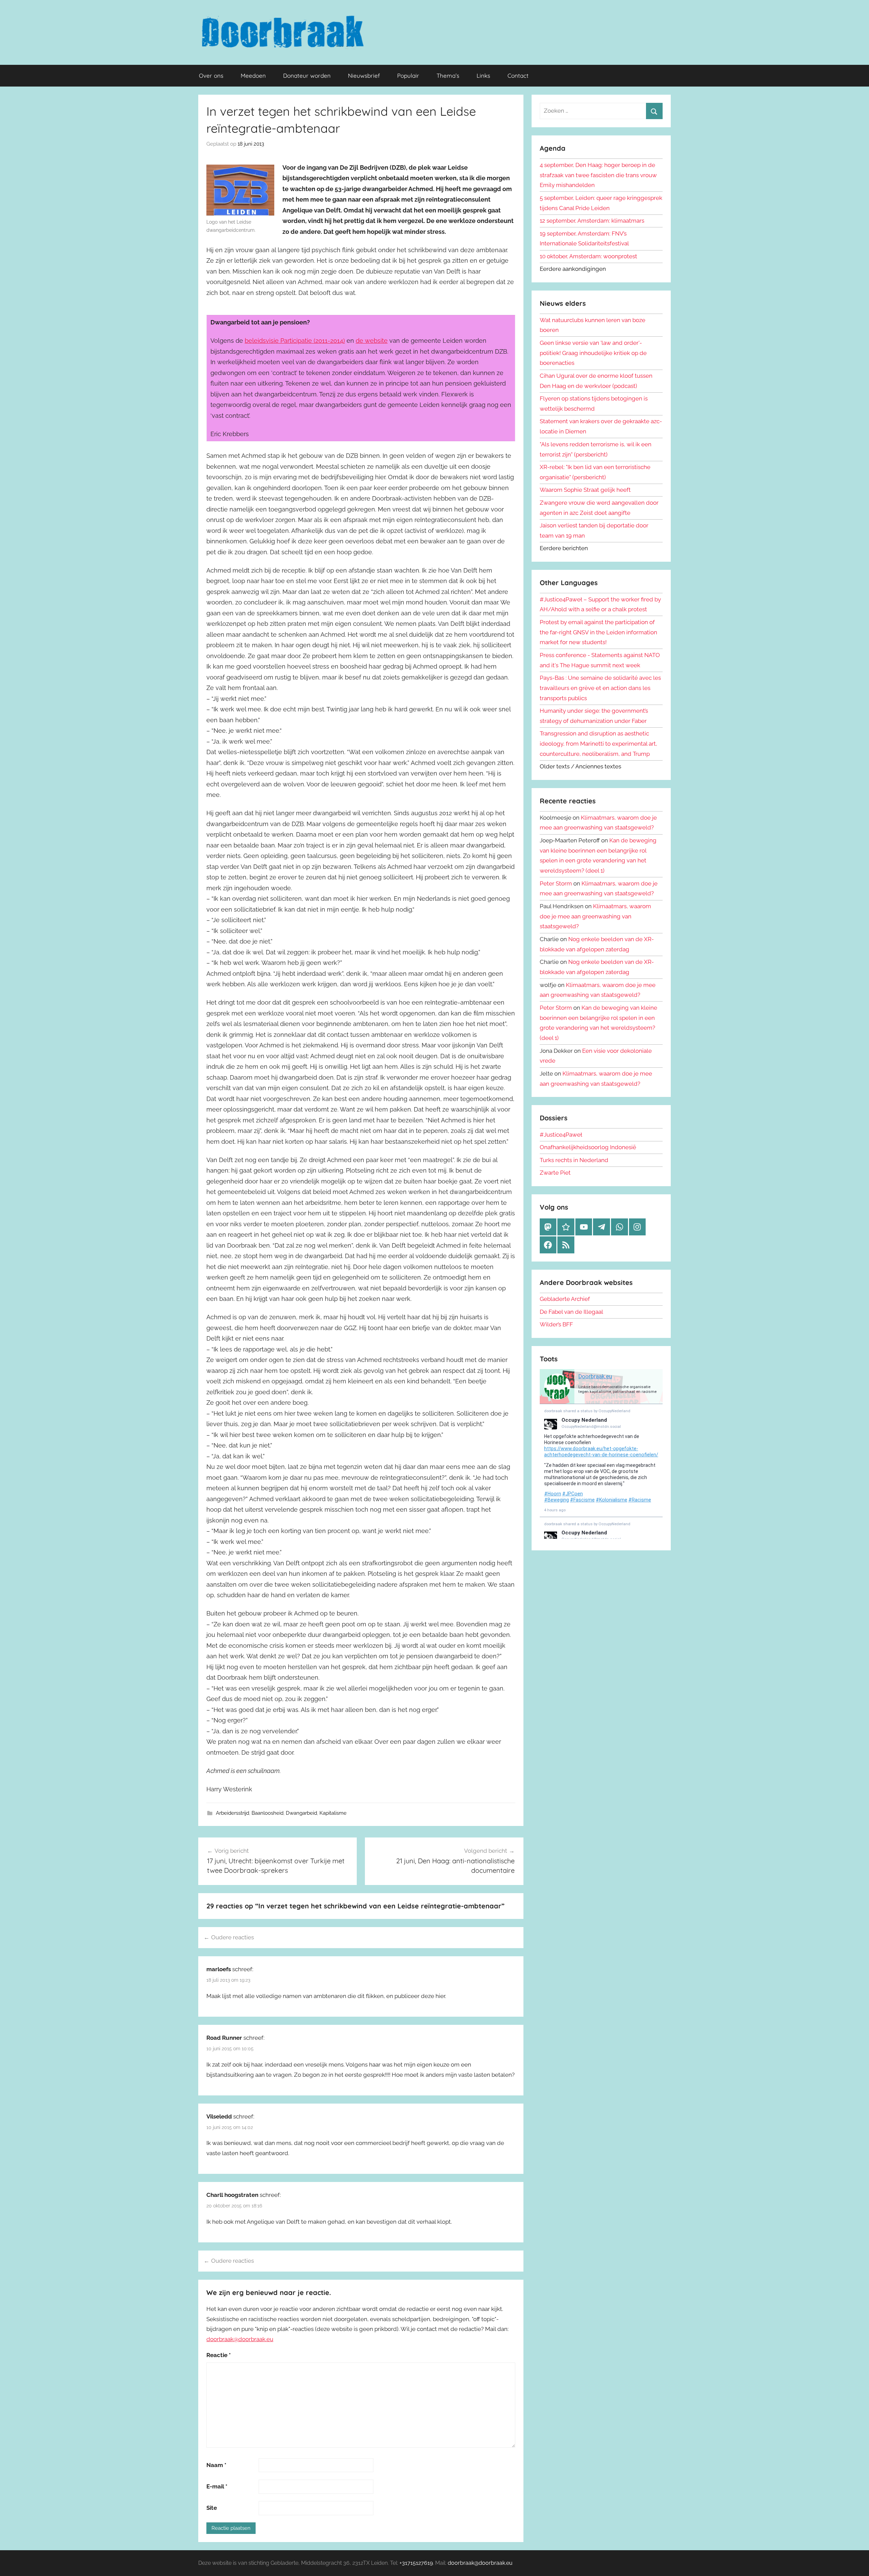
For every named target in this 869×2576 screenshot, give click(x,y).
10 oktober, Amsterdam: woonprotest (588, 256)
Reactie (219, 2355)
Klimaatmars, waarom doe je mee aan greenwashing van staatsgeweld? (595, 916)
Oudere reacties (233, 1937)
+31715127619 (416, 2563)
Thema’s (448, 76)
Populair (408, 76)
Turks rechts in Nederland (574, 1160)
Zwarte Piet (555, 1173)
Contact (518, 76)
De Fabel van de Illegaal (571, 1312)
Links (483, 76)
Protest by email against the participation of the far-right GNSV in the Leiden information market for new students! (598, 632)
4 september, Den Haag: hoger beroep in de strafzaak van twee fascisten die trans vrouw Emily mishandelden (598, 175)
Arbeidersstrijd (233, 1813)
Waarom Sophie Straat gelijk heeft (585, 490)
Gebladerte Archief (565, 1299)
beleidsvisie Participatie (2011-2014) (295, 341)
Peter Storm (556, 883)
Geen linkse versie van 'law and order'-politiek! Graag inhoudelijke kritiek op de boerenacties (593, 353)
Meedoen (253, 76)
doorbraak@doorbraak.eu (240, 2339)
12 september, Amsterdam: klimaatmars (592, 221)
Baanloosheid (267, 1813)
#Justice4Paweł (561, 1135)
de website (372, 341)
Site (212, 2508)
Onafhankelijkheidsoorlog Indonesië (588, 1147)
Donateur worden (307, 76)
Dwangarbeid (301, 1813)
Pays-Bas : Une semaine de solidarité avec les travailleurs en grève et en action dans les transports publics (600, 688)
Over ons (211, 76)
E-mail (217, 2486)
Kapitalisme (333, 1813)
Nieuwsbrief (364, 76)
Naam (216, 2465)
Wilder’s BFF (556, 1324)
